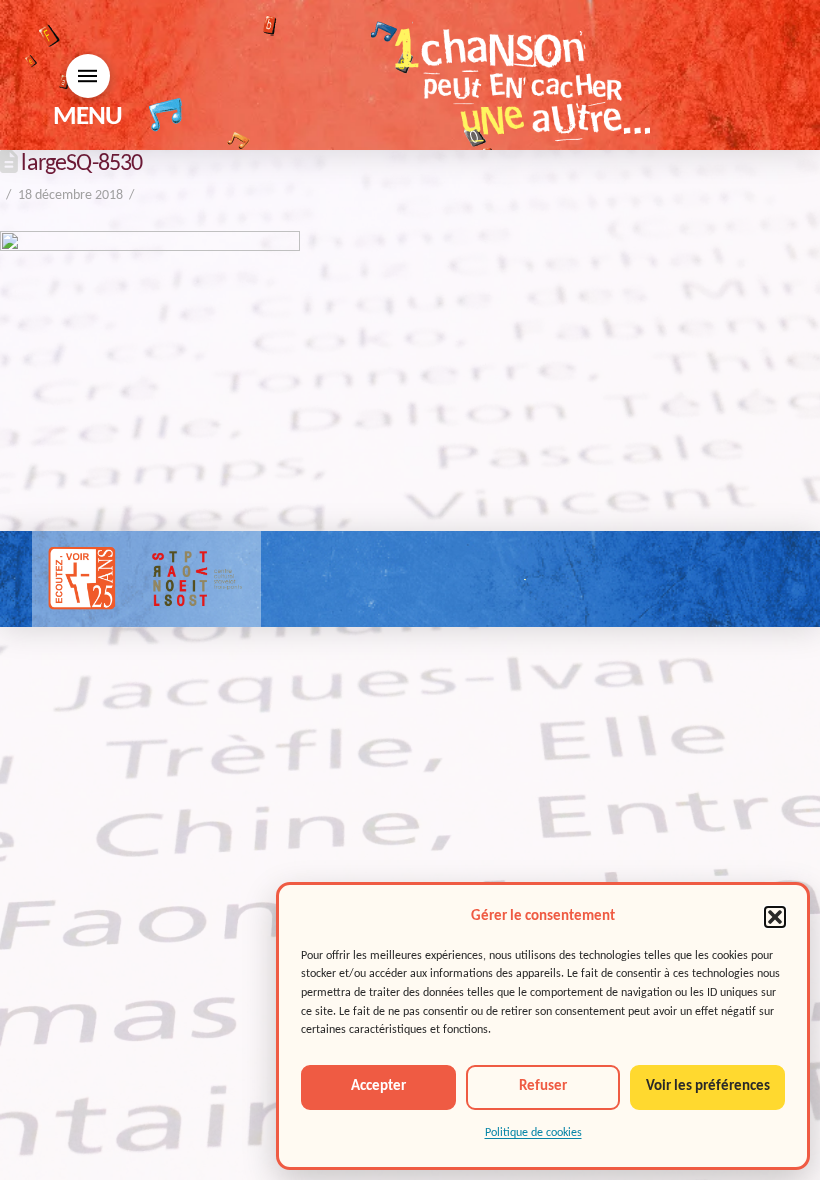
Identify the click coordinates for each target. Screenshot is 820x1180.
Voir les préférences (708, 1086)
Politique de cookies (533, 1133)
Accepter (378, 1086)
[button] (775, 917)
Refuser (543, 1086)
